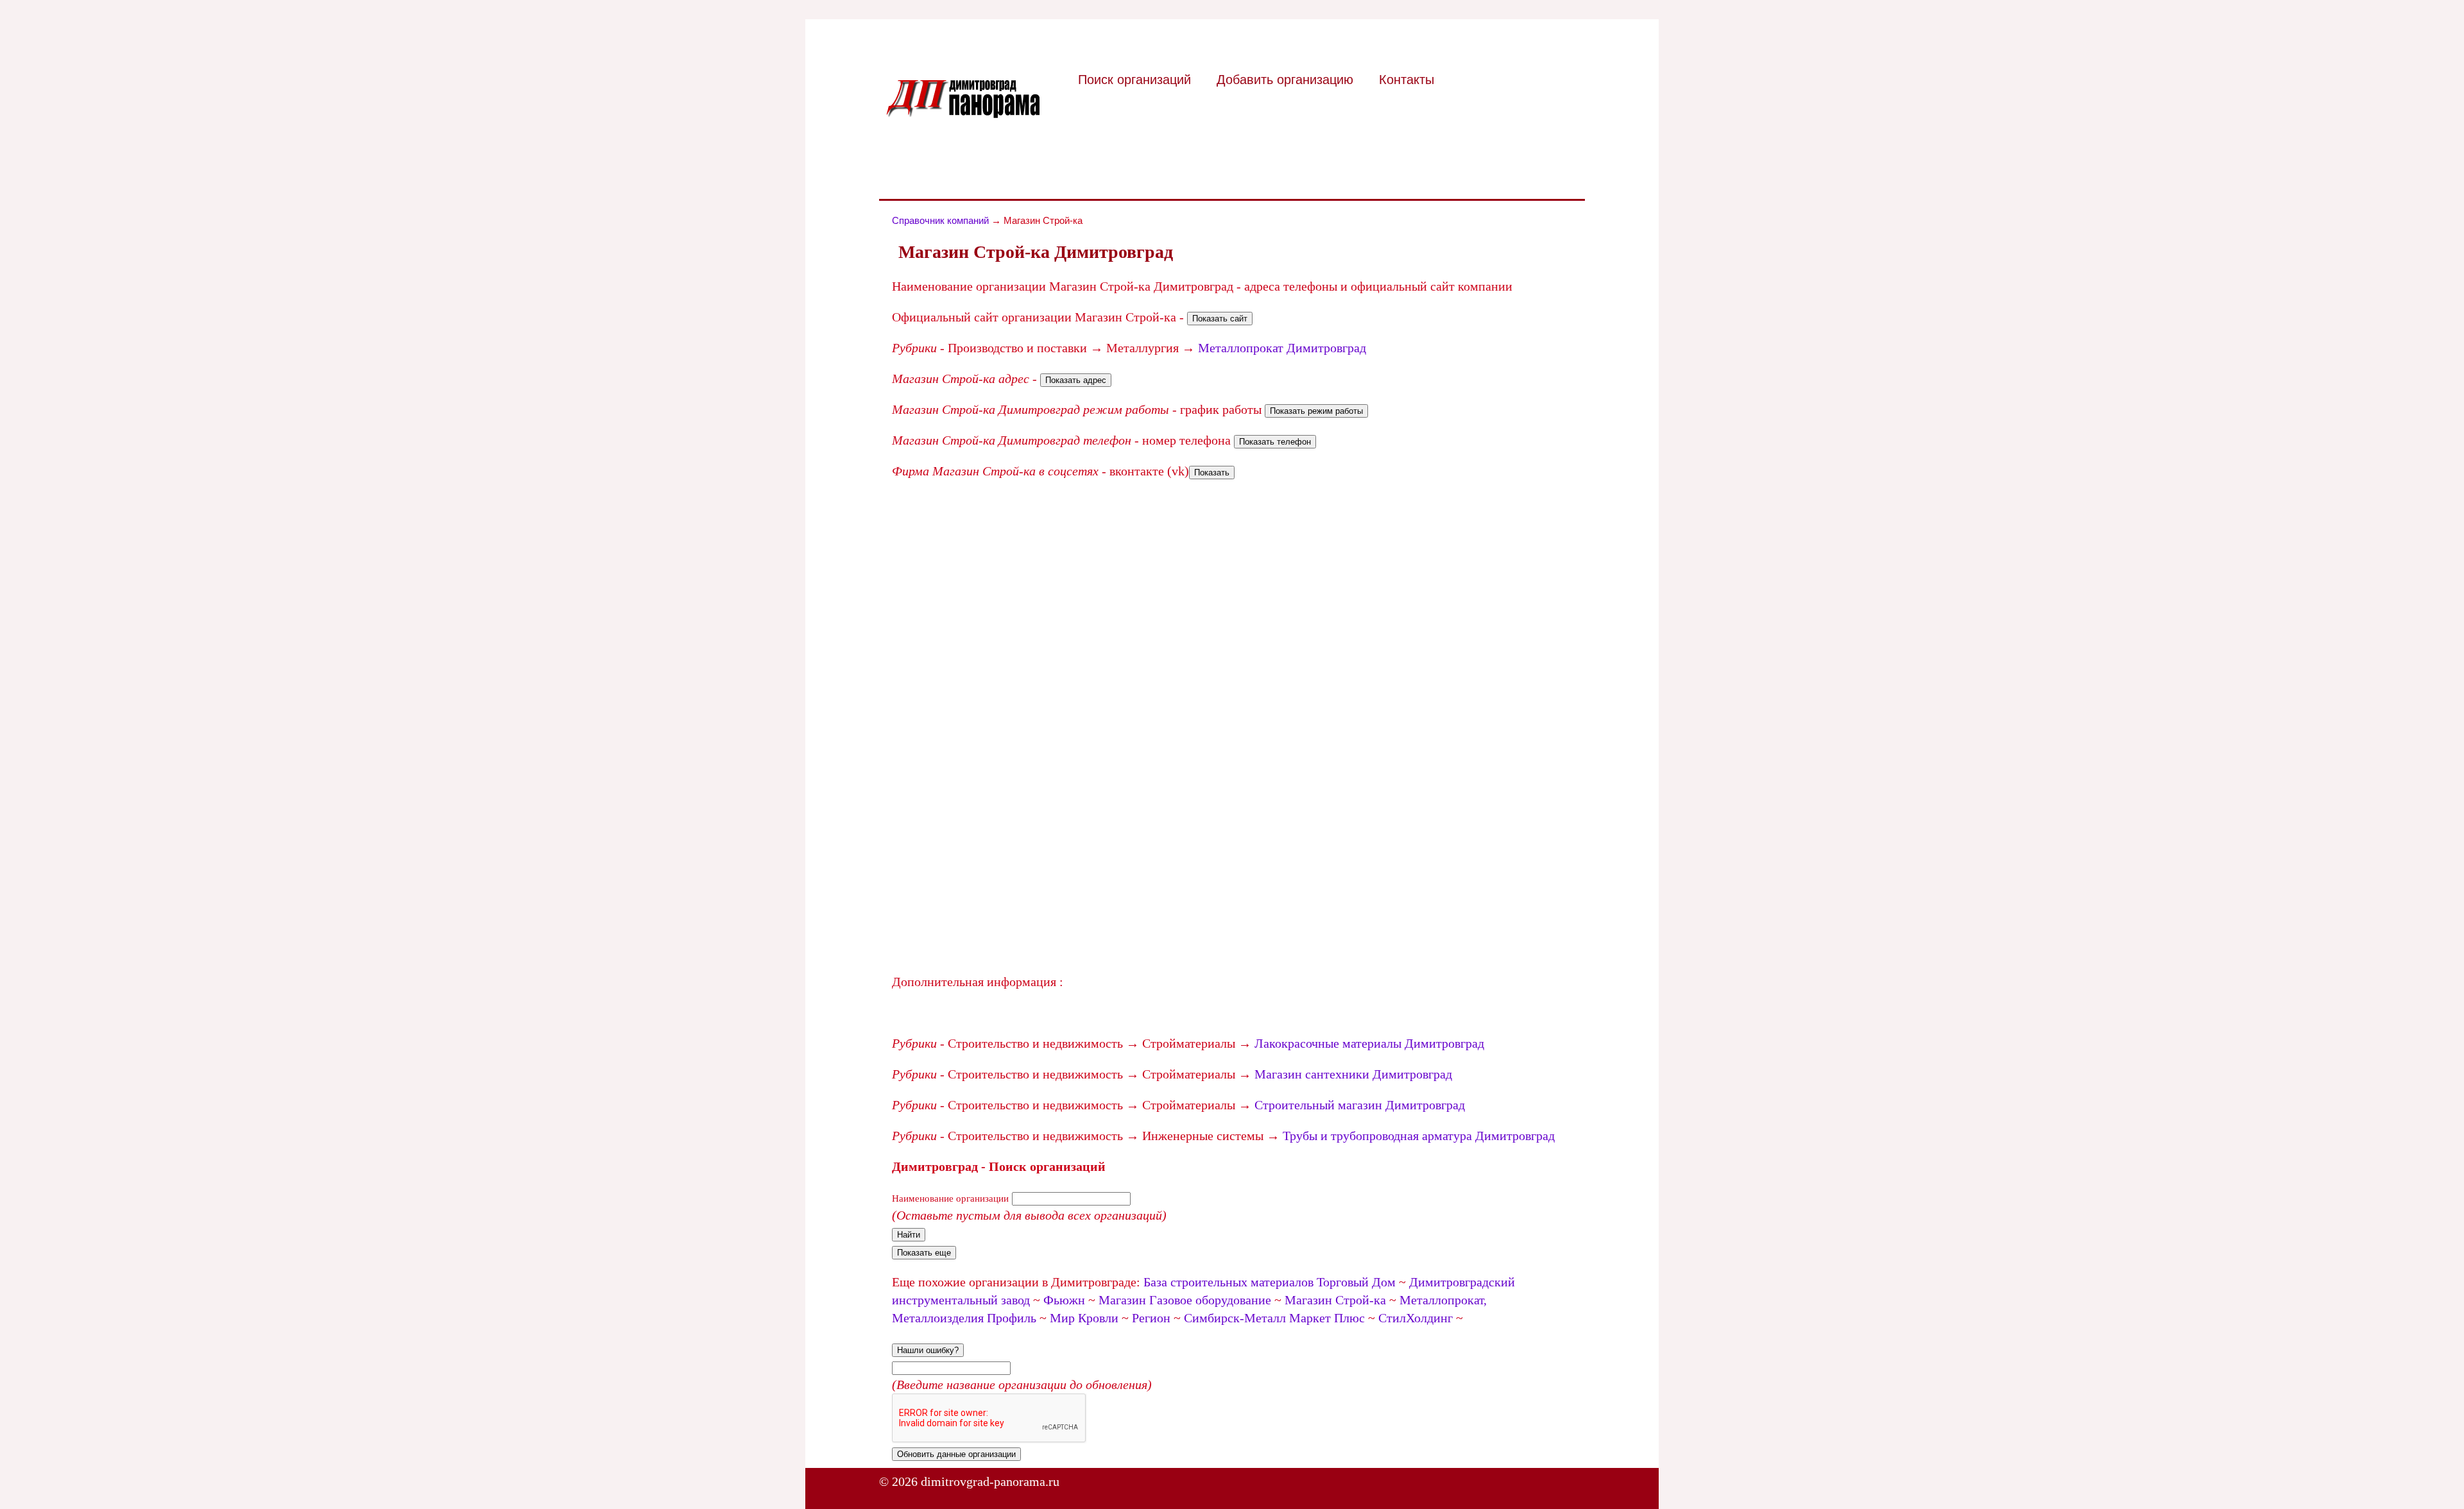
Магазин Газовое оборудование (1185, 1300)
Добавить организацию (1285, 80)
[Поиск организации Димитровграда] (963, 114)
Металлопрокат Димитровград (1282, 348)
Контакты (1407, 80)
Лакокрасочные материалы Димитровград (1369, 1043)
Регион (1151, 1318)
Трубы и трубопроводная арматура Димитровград (1419, 1136)
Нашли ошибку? (928, 1350)
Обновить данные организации (956, 1454)
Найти (909, 1235)
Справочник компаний (940, 220)
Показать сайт (1220, 319)
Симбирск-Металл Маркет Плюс (1274, 1318)
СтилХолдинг (1416, 1318)
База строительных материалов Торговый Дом (1270, 1282)
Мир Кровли (1084, 1318)
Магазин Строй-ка (1335, 1300)
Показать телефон (1275, 442)
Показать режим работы (1316, 411)
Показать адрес (1076, 380)
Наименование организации (950, 1198)
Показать (1212, 473)
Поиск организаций (1134, 80)
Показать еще (924, 1253)
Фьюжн (1064, 1300)
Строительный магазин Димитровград (1360, 1105)
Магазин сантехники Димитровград (1353, 1074)
